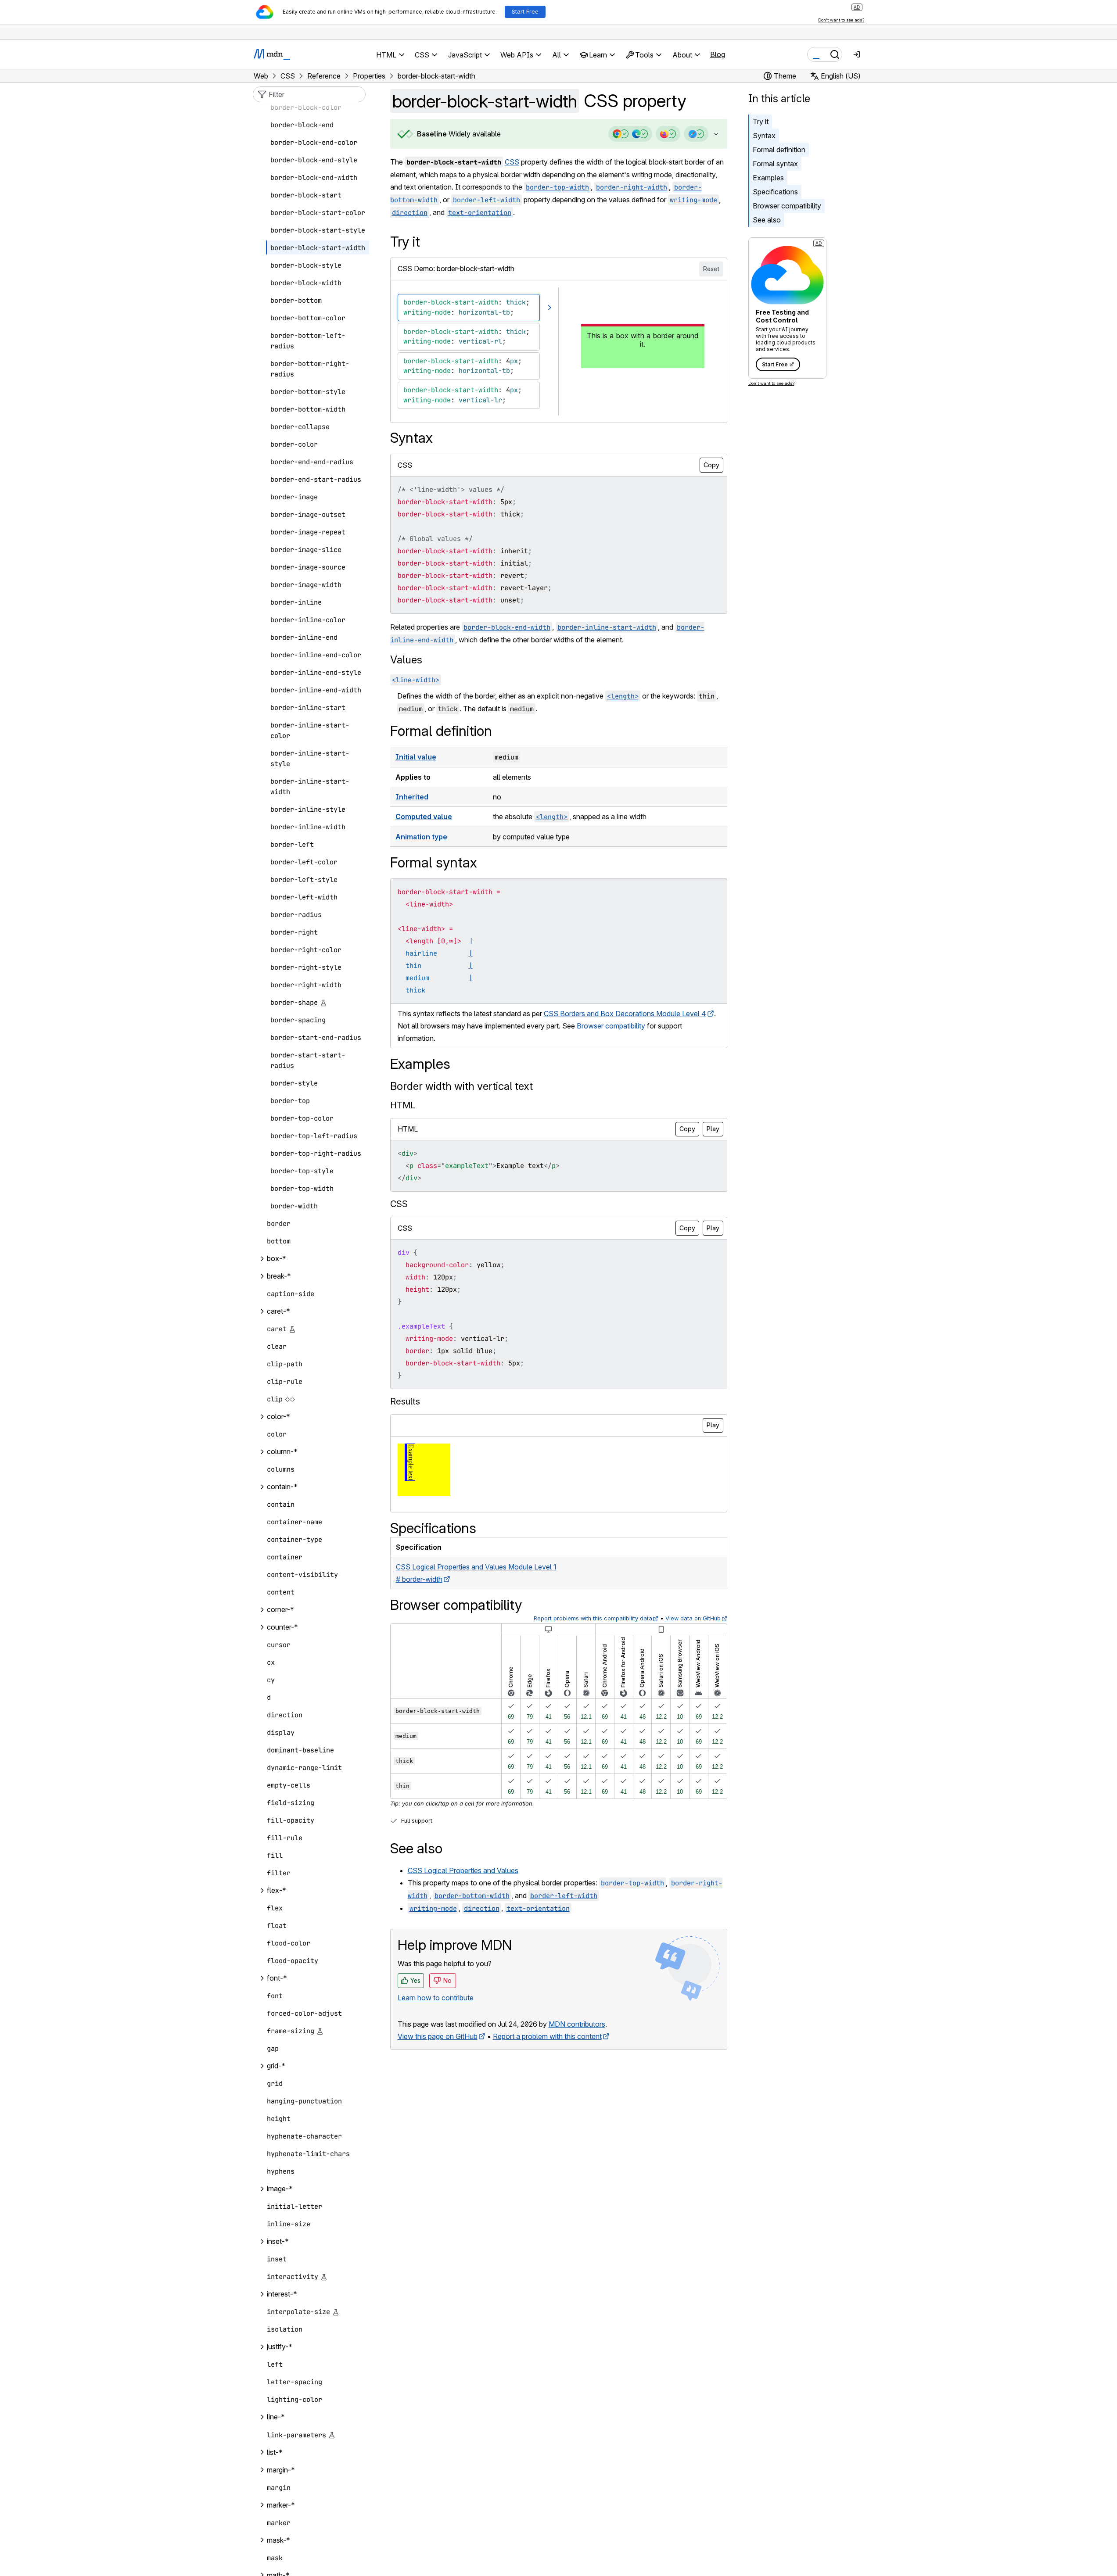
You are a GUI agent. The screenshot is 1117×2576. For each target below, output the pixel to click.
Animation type (421, 837)
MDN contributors (577, 2024)
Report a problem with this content (547, 2036)
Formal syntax (775, 164)
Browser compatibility (787, 206)
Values (406, 660)
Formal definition (779, 150)
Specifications (775, 192)
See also (767, 220)
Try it (761, 122)
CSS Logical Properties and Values (463, 1870)
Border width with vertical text (462, 1086)
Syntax (764, 136)
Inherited (412, 797)
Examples (768, 178)
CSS (512, 162)
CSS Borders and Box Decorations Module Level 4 (625, 1014)
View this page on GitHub (438, 2036)
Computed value (424, 817)
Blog (718, 54)
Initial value (416, 757)
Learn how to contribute (436, 1998)
